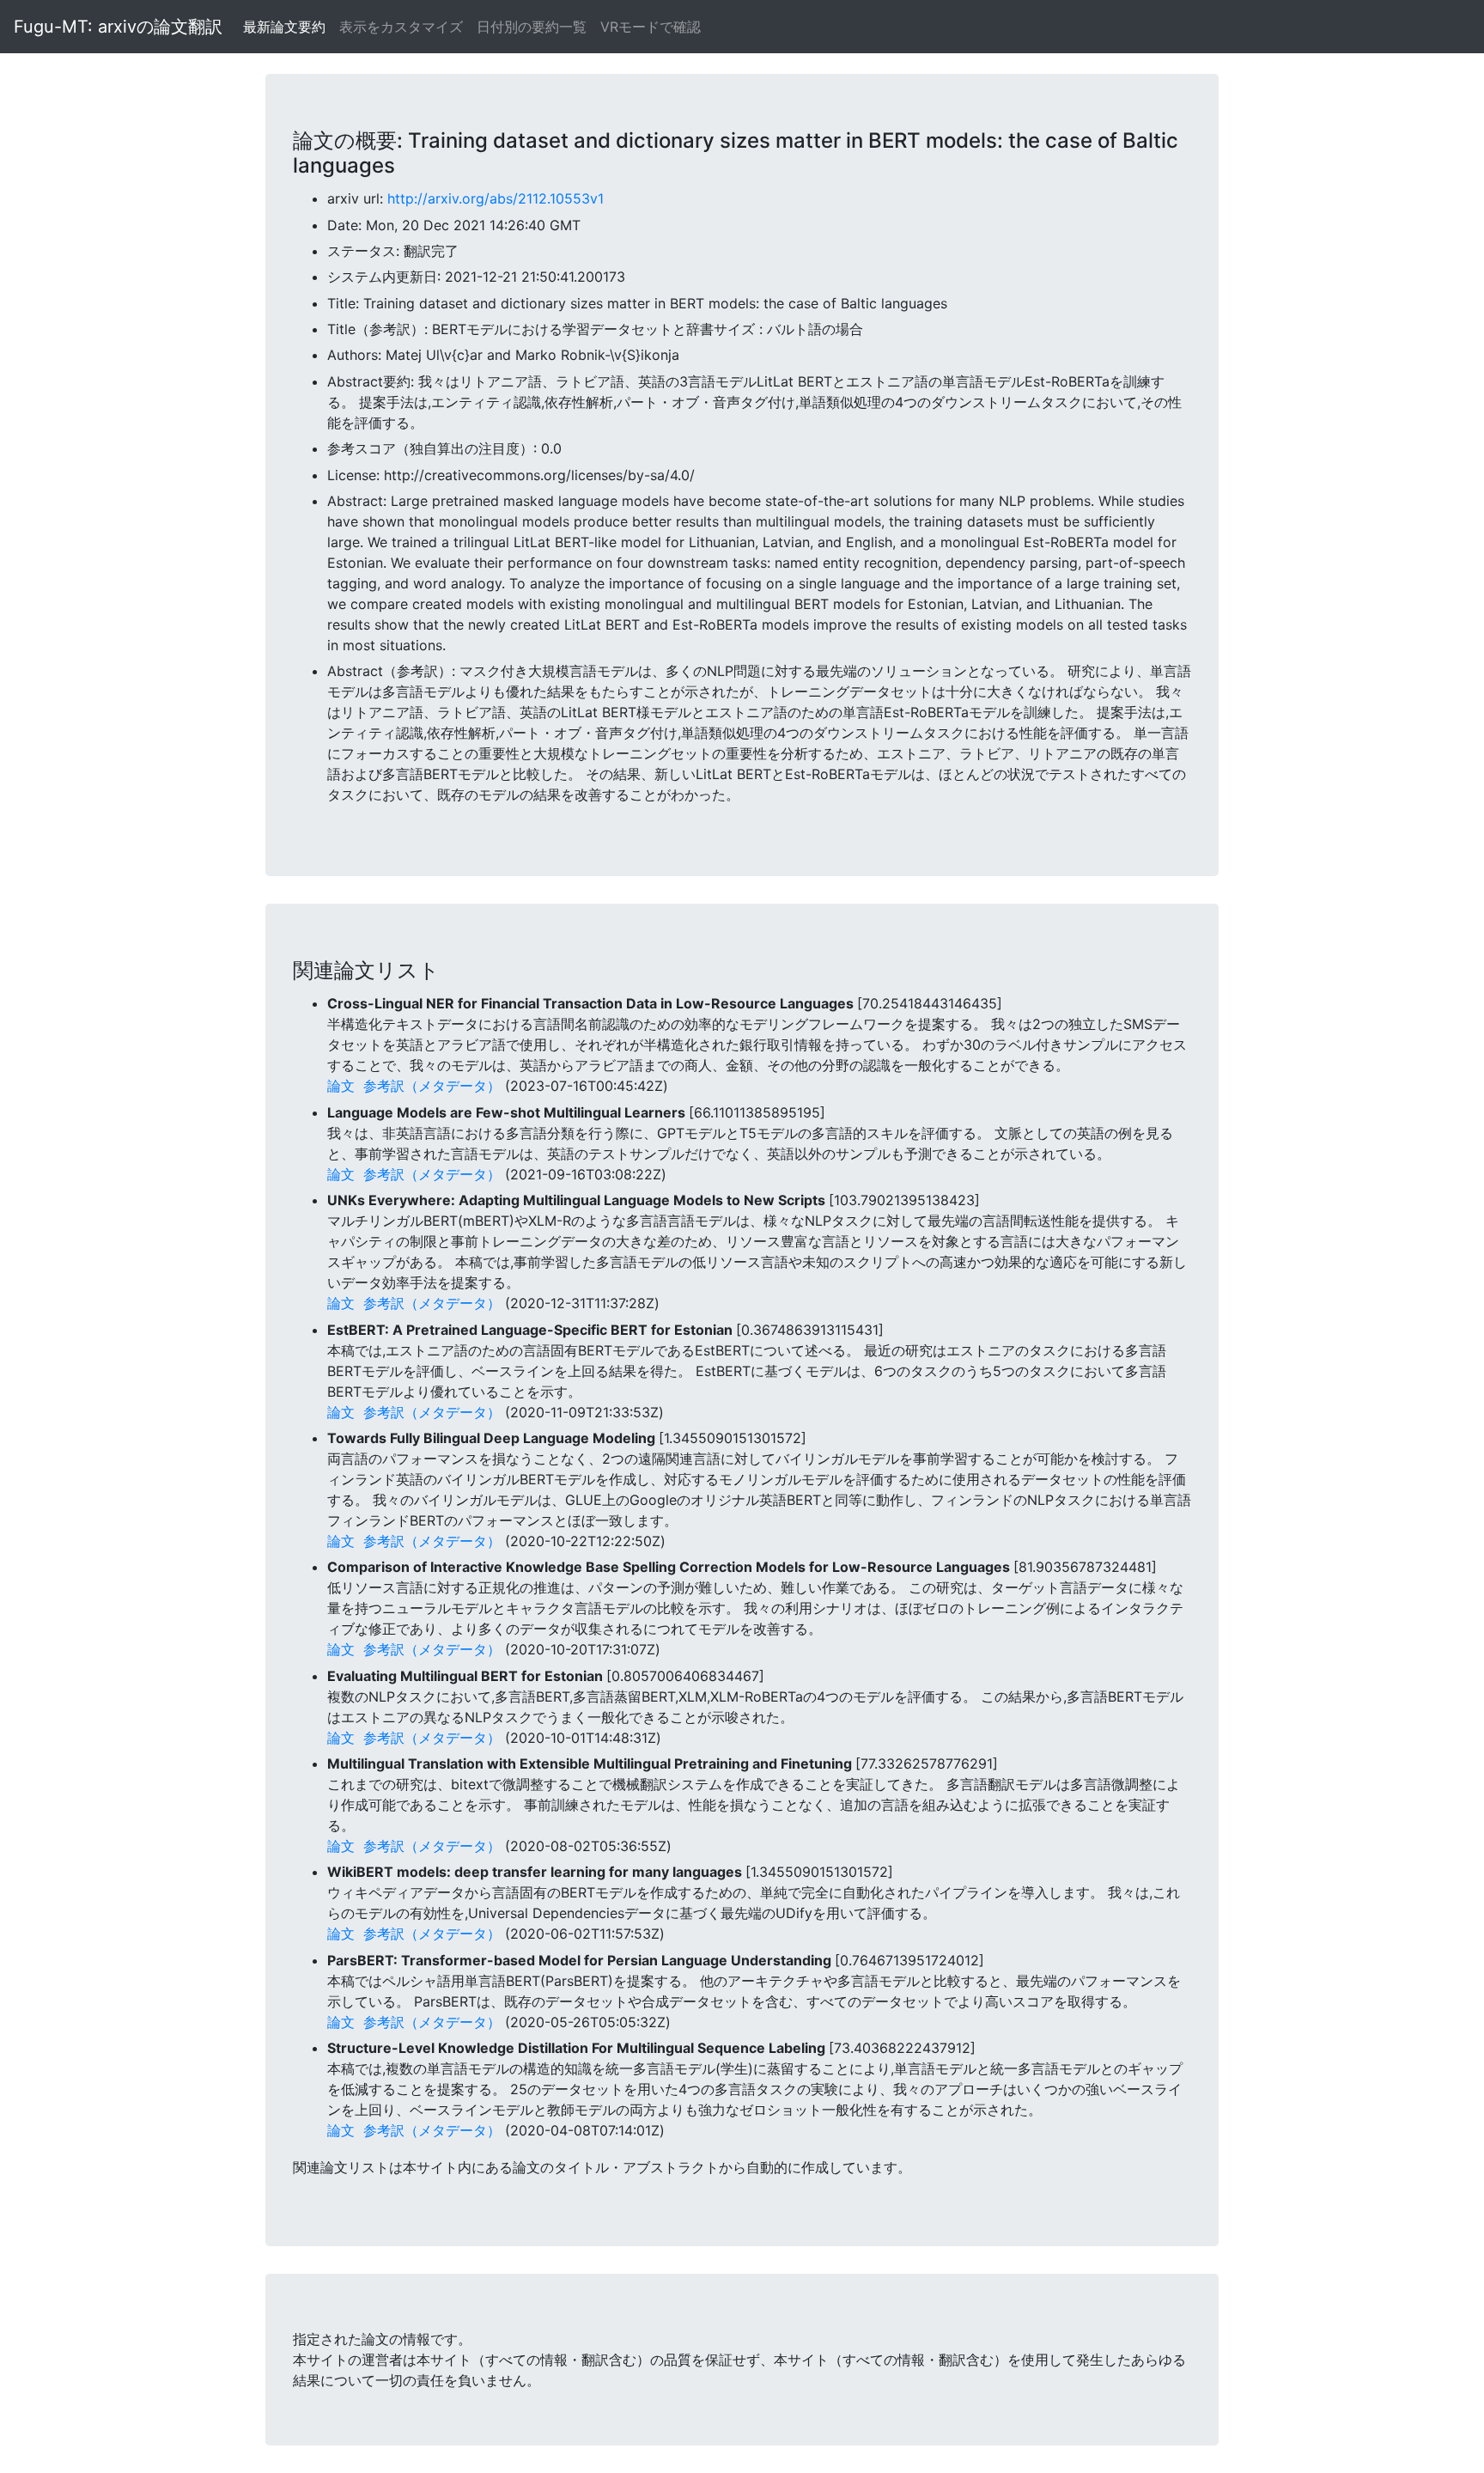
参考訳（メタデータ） (432, 1086)
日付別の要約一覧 (532, 27)
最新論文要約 (284, 27)
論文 (341, 1086)
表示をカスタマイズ (401, 27)
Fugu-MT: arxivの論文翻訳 (118, 27)
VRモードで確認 (651, 27)
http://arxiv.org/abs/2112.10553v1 (496, 198)
